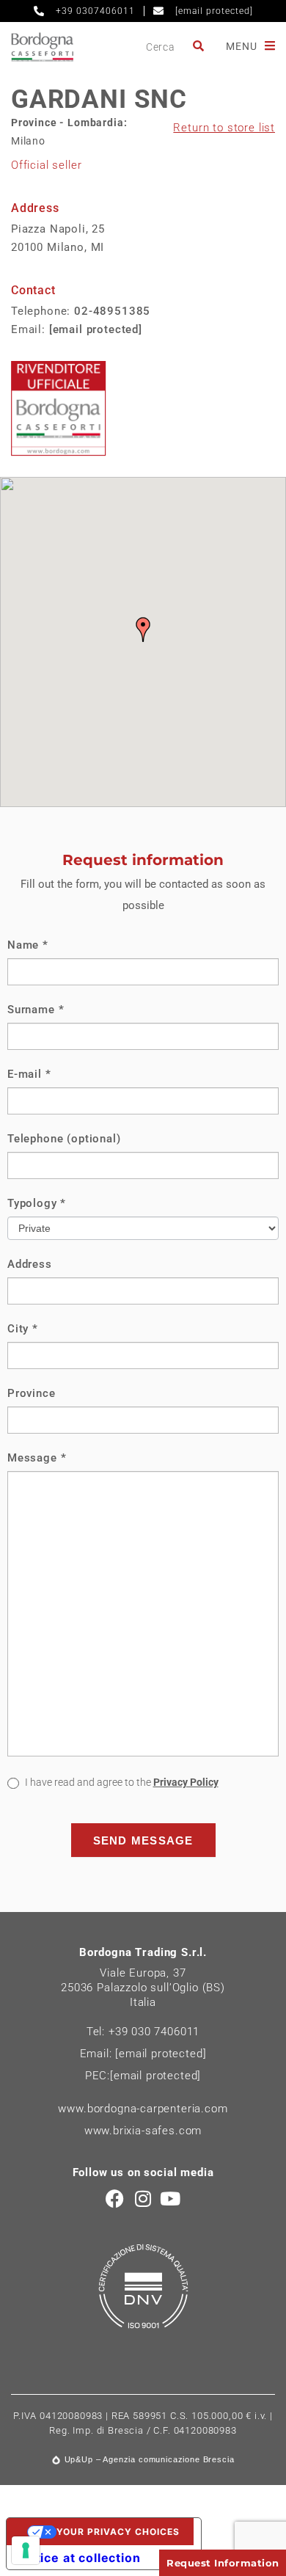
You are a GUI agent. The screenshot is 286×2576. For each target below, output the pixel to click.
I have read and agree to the (121, 1782)
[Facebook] (115, 2199)
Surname (36, 1010)
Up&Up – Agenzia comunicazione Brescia (150, 2459)
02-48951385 (112, 311)
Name (28, 945)
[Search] (199, 47)
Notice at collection (80, 2558)
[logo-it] (42, 47)
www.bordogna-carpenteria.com (143, 2109)
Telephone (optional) (64, 1139)
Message (37, 1458)
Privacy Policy (186, 1782)
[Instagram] (143, 2199)
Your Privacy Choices (118, 2532)
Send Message (143, 1840)
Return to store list (224, 128)
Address (30, 1264)
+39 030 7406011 (154, 2032)
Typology (37, 1203)
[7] (26, 2550)
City (23, 1329)
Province (32, 1393)
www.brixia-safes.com (143, 2131)
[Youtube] (170, 2199)
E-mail (29, 1074)
